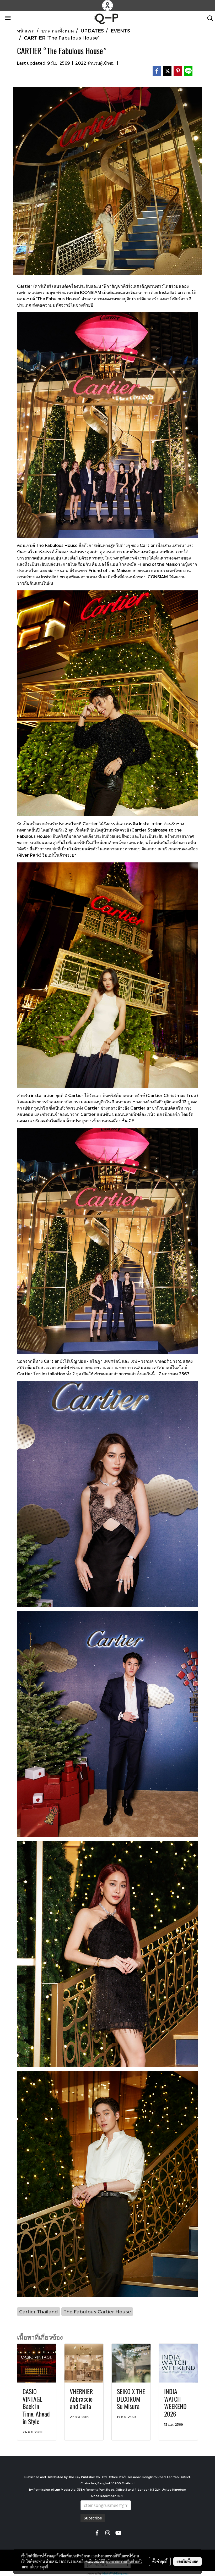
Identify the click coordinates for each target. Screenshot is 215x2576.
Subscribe (93, 2518)
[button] (208, 18)
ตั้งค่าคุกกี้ (160, 2561)
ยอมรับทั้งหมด (187, 2561)
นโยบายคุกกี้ (39, 2567)
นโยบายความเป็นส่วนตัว (124, 2561)
